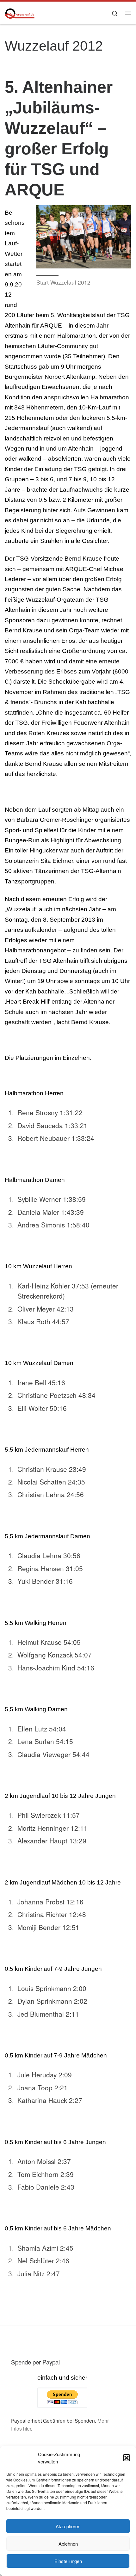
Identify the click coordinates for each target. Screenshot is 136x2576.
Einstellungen (68, 2561)
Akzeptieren (68, 2526)
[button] (127, 2458)
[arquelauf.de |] (20, 12)
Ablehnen (68, 2544)
